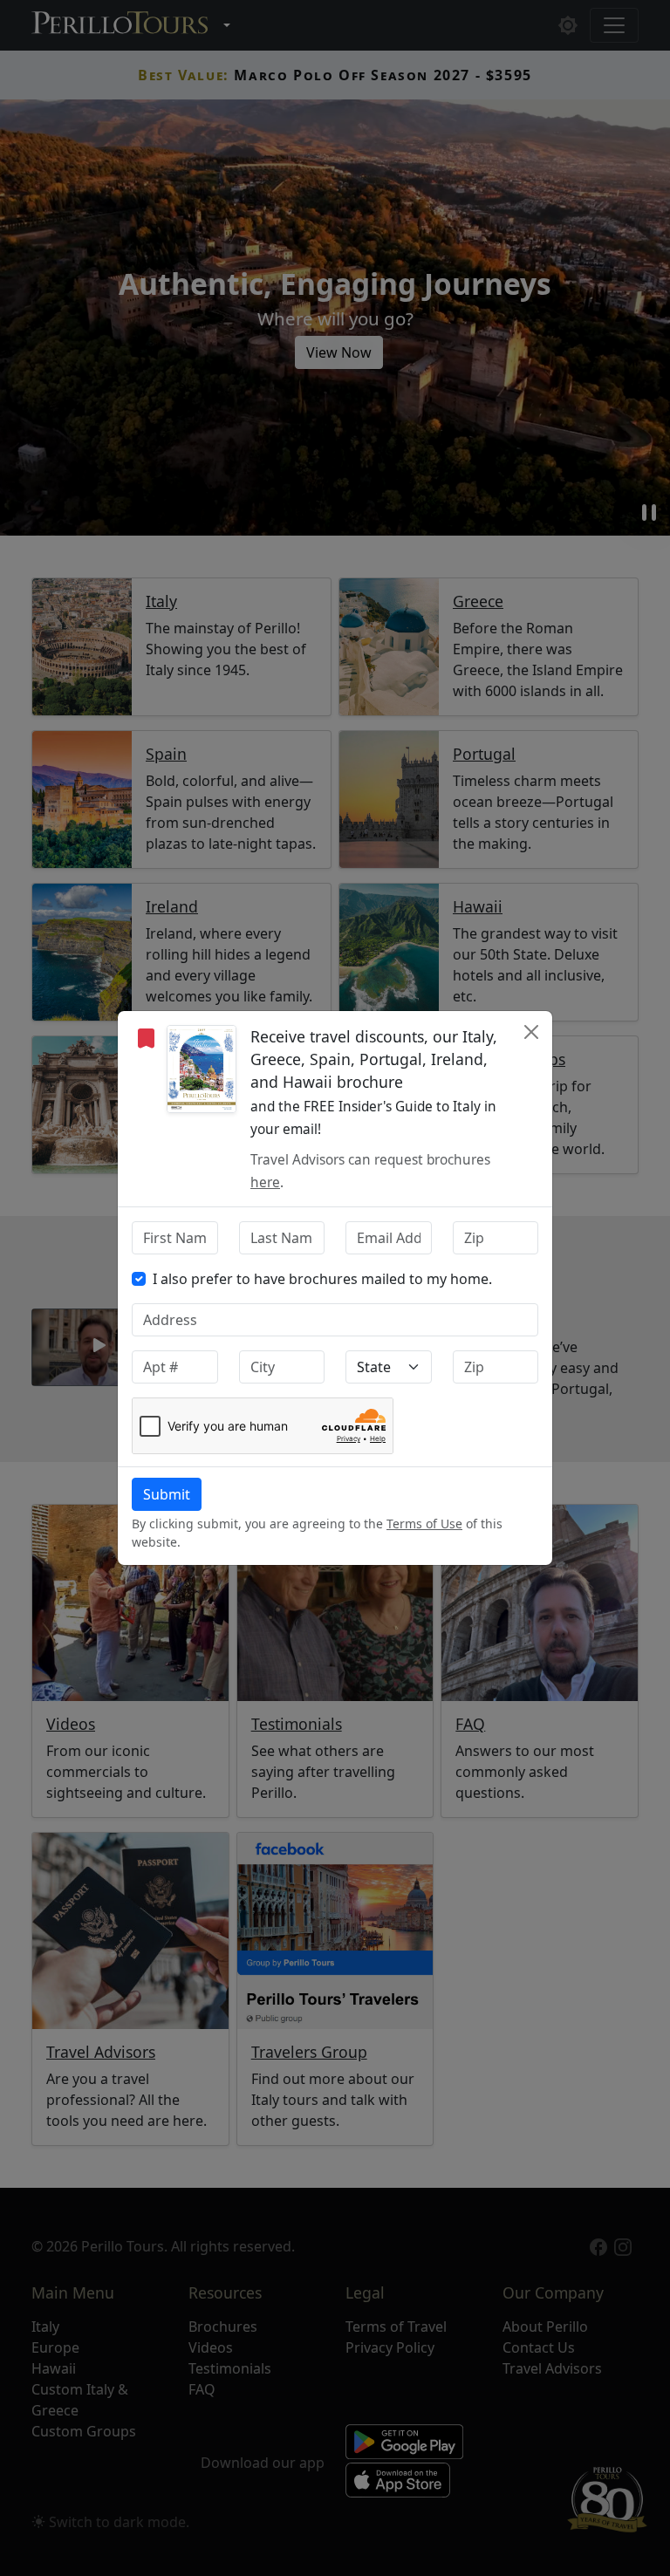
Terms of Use (424, 1524)
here (265, 1182)
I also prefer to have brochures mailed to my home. (322, 1279)
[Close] (532, 1032)
